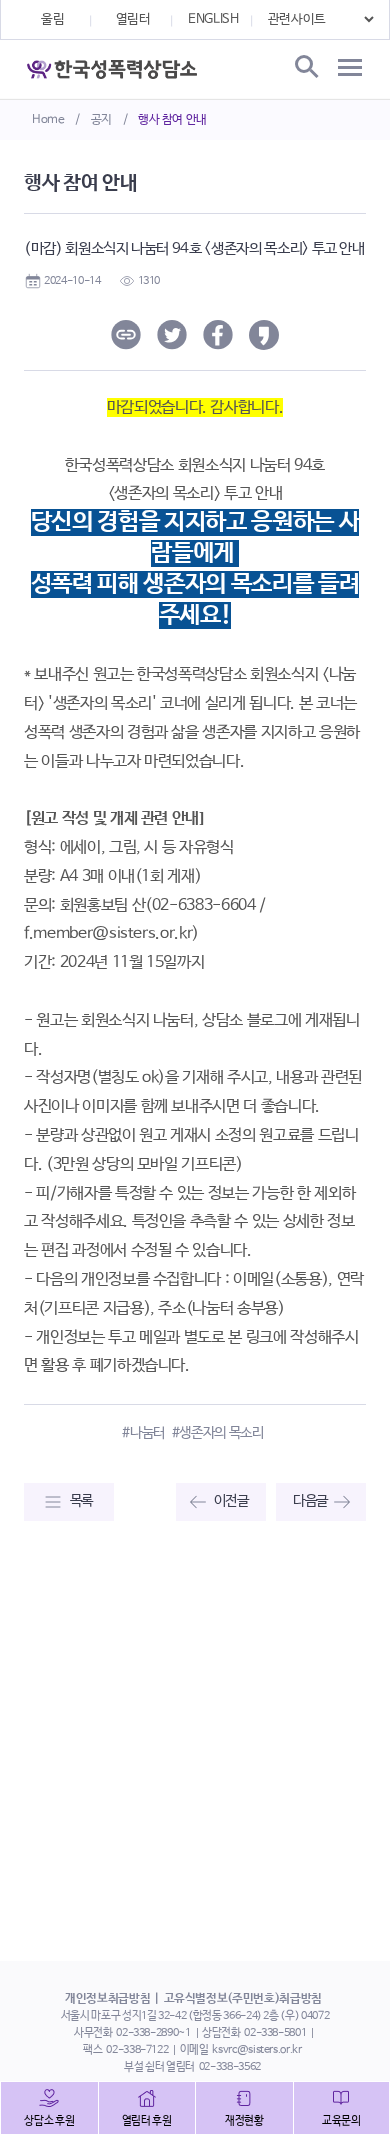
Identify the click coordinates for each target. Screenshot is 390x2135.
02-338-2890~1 (153, 2033)
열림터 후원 (147, 2121)
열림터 (133, 19)
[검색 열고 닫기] (305, 68)
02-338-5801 (275, 2033)
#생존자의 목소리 (218, 1433)
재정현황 (244, 2121)
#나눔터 (143, 1433)
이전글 (231, 1501)
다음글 (310, 1501)
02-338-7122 (137, 2050)
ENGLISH (213, 19)
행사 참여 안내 (172, 120)
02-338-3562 (230, 2067)
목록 (81, 1501)
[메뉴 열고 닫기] (350, 68)
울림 (52, 19)
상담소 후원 (49, 2121)
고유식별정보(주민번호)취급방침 (243, 1999)
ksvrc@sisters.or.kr (256, 2050)
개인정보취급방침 (107, 1999)
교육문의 (341, 2121)
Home (48, 120)
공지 (101, 120)
